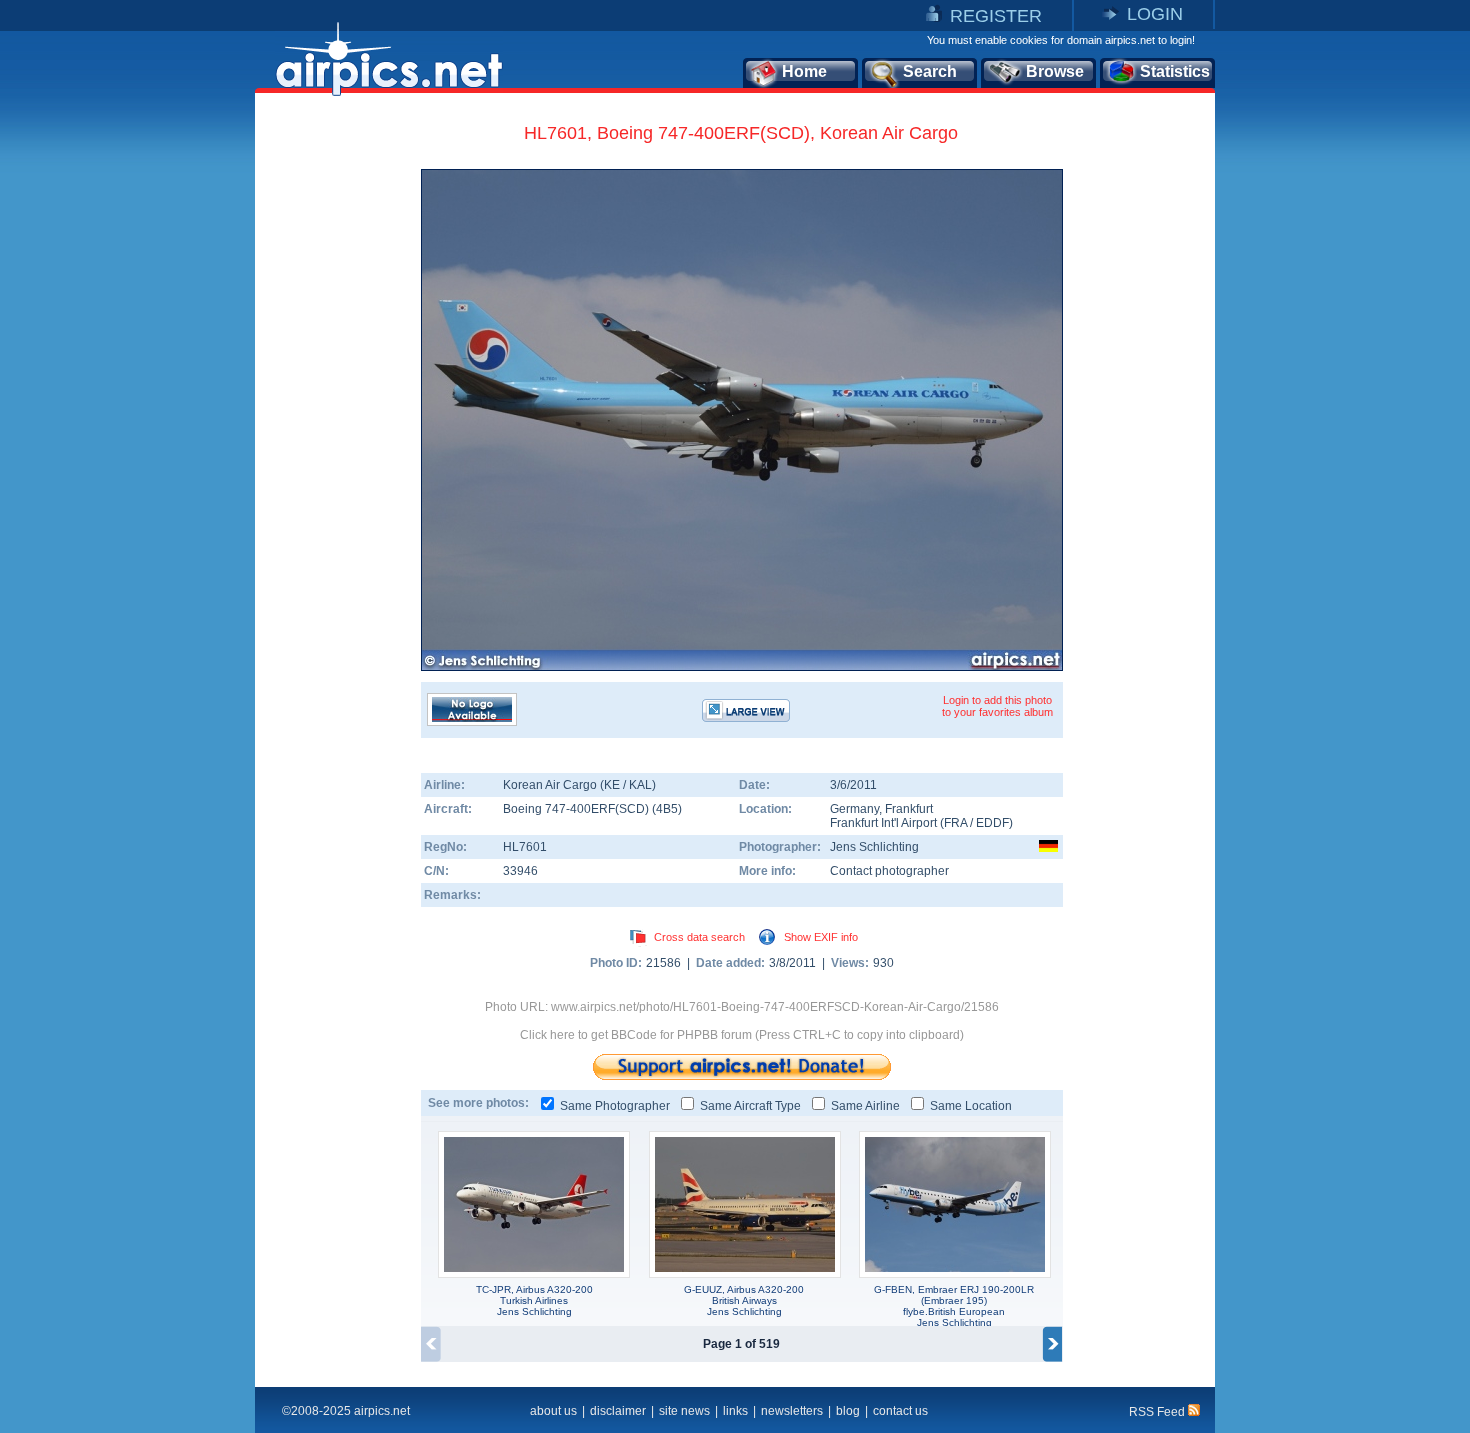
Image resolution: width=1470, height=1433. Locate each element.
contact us (900, 1411)
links (735, 1411)
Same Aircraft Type (750, 1106)
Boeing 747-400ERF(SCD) (577, 809)
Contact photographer (889, 871)
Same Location (971, 1106)
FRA (955, 823)
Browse (1055, 71)
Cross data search (699, 937)
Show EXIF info (821, 937)
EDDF (992, 823)
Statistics (1175, 71)
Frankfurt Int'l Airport (883, 823)
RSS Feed (1158, 1412)
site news (684, 1411)
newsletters (792, 1411)
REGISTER (996, 16)
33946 (520, 871)
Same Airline (865, 1106)
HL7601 (525, 847)
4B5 (667, 809)
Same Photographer (615, 1106)
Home (804, 71)
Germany (854, 809)
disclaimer (618, 1411)
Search (930, 71)
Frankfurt (909, 809)
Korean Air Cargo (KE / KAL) (579, 785)
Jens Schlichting (874, 847)
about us (553, 1411)
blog (848, 1411)
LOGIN (1155, 14)
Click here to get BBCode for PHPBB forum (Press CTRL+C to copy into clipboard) (742, 1035)
